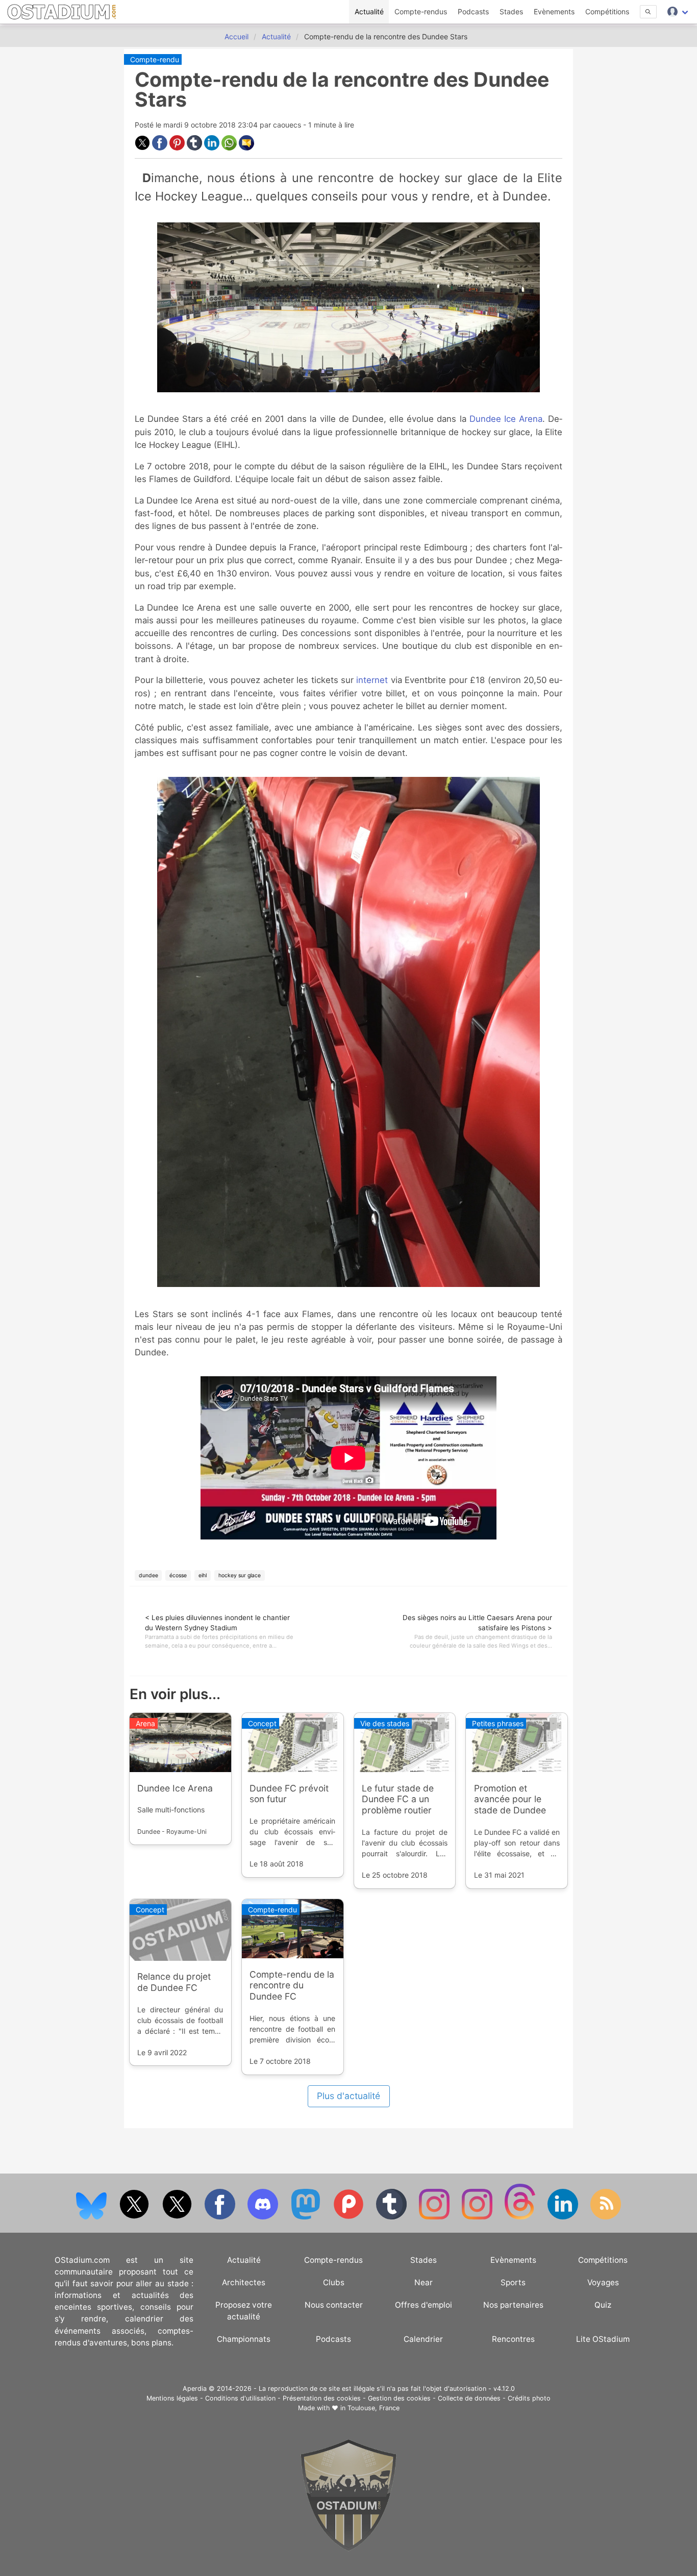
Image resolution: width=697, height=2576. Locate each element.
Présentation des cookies (322, 2398)
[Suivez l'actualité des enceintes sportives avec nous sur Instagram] (478, 2217)
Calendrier (423, 2339)
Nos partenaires (513, 2305)
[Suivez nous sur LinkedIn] (564, 2217)
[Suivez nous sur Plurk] (350, 2217)
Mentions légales (172, 2398)
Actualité (369, 11)
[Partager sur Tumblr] (195, 148)
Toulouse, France (374, 2408)
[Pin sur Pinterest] (178, 148)
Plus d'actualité (348, 2096)
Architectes (244, 2282)
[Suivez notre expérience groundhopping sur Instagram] (435, 2217)
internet (372, 680)
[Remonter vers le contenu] (348, 2549)
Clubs (334, 2282)
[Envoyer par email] (246, 148)
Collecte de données (469, 2398)
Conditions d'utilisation (240, 2398)
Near (424, 2282)
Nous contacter (334, 2305)
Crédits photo (529, 2398)
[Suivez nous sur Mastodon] (307, 2217)
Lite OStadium (603, 2339)
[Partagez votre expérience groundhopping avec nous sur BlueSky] (92, 2217)
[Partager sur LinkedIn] (213, 148)
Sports (513, 2282)
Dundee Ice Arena (506, 419)
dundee (148, 1575)
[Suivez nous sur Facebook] (221, 2217)
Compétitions (607, 11)
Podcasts (473, 11)
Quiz (603, 2305)
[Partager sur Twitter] (143, 148)
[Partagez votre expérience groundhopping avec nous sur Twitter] (135, 2217)
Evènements (554, 11)
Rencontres (513, 2339)
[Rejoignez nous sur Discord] (264, 2217)
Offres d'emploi (424, 2305)
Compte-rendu (155, 59)
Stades (511, 11)
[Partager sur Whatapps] (230, 148)
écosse (178, 1575)
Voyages (603, 2282)
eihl (203, 1575)
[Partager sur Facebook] (161, 148)
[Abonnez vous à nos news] (606, 2217)
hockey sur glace (240, 1575)
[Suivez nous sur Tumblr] (392, 2217)
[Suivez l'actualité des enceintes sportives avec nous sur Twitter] (178, 2217)
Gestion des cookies (399, 2398)
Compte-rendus (421, 11)
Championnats (244, 2339)
